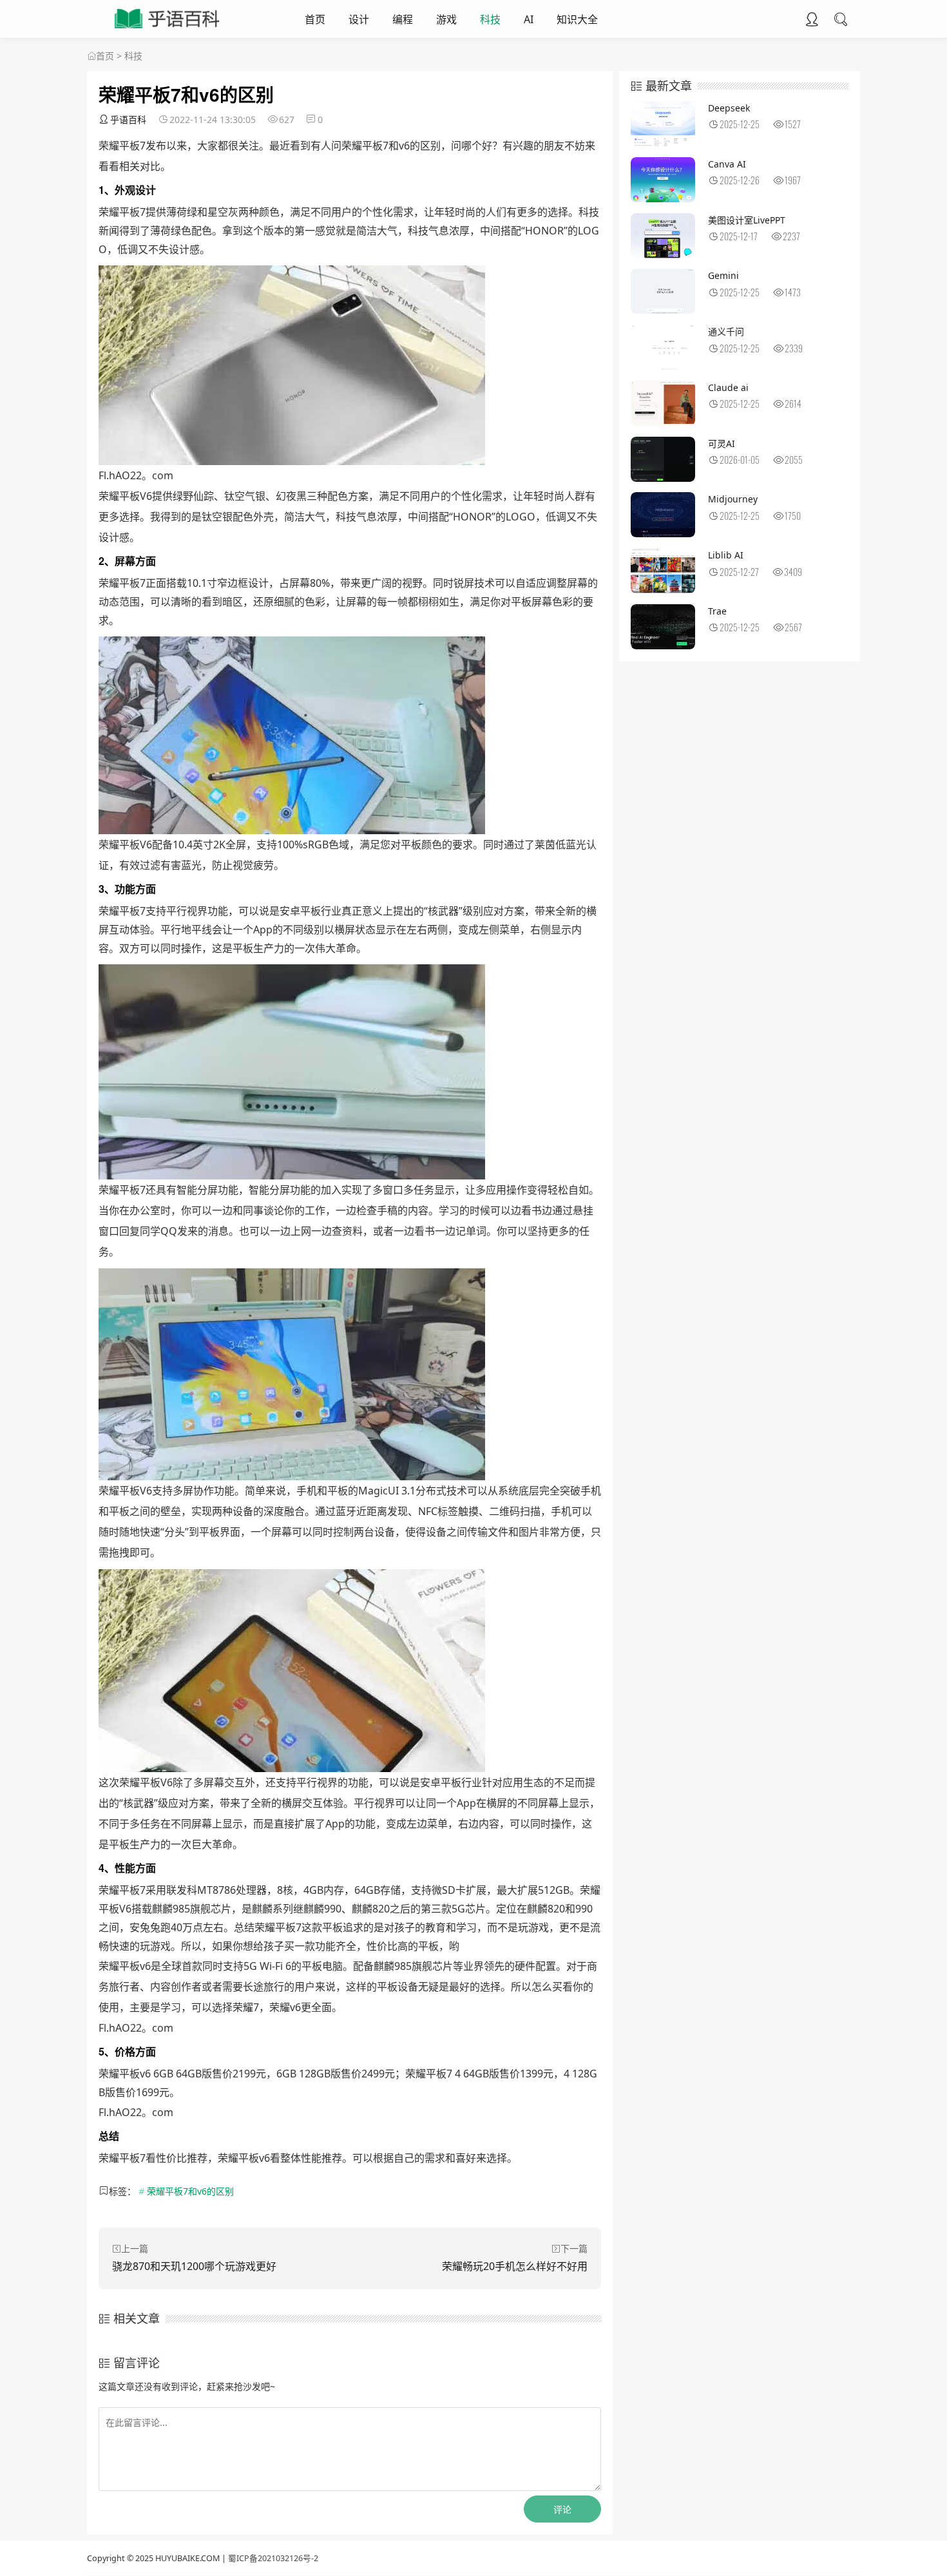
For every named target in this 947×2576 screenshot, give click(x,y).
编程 (403, 19)
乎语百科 (128, 119)
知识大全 (577, 19)
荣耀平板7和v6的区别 (190, 2191)
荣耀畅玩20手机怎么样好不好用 (515, 2266)
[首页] (91, 56)
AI (529, 19)
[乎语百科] (168, 30)
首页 (315, 19)
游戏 (446, 19)
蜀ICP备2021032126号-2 (273, 2558)
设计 (359, 19)
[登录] (812, 21)
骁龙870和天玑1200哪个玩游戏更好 (194, 2266)
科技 (490, 19)
